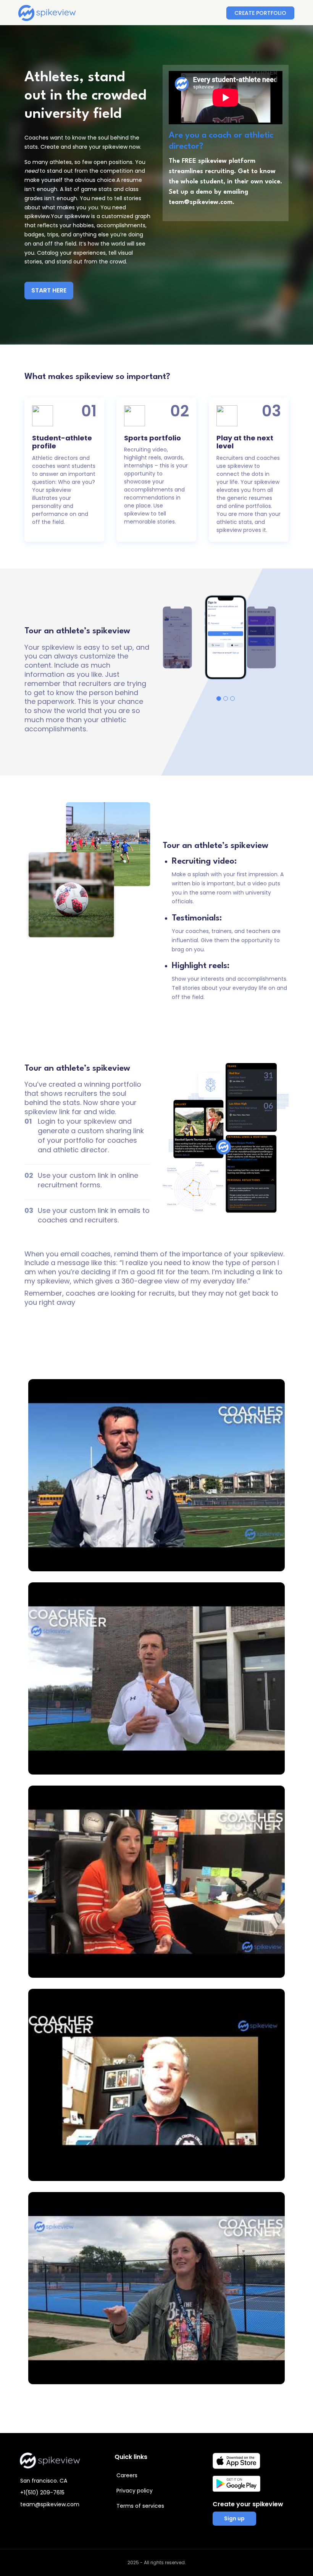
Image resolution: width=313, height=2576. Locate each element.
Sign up (234, 2518)
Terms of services (140, 2506)
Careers (127, 2475)
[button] (219, 699)
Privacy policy (135, 2491)
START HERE (49, 290)
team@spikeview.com (50, 2504)
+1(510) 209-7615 (42, 2492)
